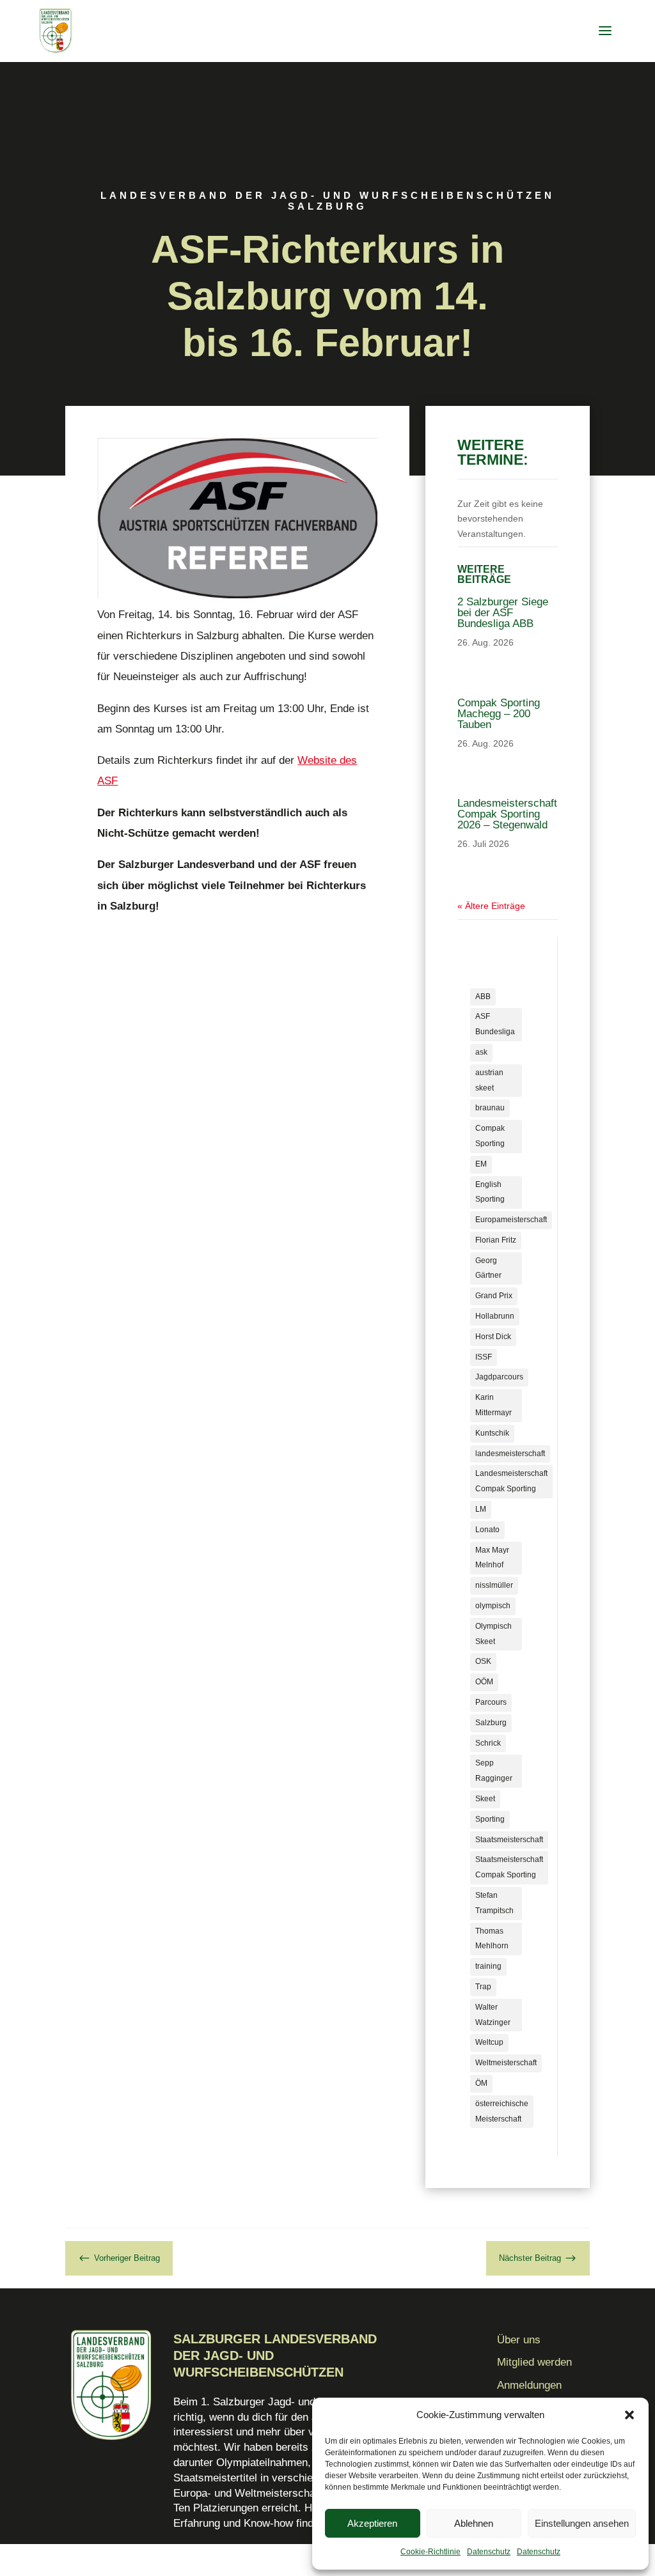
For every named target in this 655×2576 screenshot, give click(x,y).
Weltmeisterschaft (506, 2063)
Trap (483, 1987)
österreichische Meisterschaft (502, 2111)
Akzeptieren (372, 2523)
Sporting (490, 1819)
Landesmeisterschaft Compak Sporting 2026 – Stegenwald (507, 814)
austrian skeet (489, 1080)
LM (481, 1509)
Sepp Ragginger (494, 1771)
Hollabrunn (495, 1316)
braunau (490, 1108)
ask (481, 1052)
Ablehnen (474, 2523)
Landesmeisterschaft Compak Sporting (511, 1481)
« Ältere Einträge (491, 906)
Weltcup (489, 2042)
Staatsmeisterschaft (509, 1840)
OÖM (484, 1682)
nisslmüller (494, 1585)
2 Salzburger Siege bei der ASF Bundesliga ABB (503, 613)
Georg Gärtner (488, 1268)
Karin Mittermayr (493, 1405)
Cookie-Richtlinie (430, 2552)
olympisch (493, 1606)
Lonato (487, 1530)
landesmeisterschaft (510, 1454)
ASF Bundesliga (495, 1024)
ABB (483, 997)
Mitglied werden (534, 2362)
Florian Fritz (496, 1240)
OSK (483, 1661)
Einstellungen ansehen (582, 2523)
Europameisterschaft (511, 1220)
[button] (629, 2415)
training (488, 1966)
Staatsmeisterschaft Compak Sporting (509, 1867)
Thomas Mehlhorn (492, 1939)
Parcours (491, 1702)
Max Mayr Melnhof (492, 1558)
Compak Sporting (490, 1136)
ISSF (484, 1357)
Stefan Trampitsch (494, 1903)
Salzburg (491, 1723)
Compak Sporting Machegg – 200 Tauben (499, 714)
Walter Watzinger (493, 2015)
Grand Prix (494, 1296)
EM (481, 1164)
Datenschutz (489, 2552)
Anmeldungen (529, 2385)
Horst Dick (493, 1337)
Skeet (485, 1799)
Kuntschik (492, 1433)
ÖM (481, 2083)
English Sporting (490, 1192)
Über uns (519, 2340)
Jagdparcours (499, 1377)
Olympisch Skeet (493, 1634)
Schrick (488, 1743)
